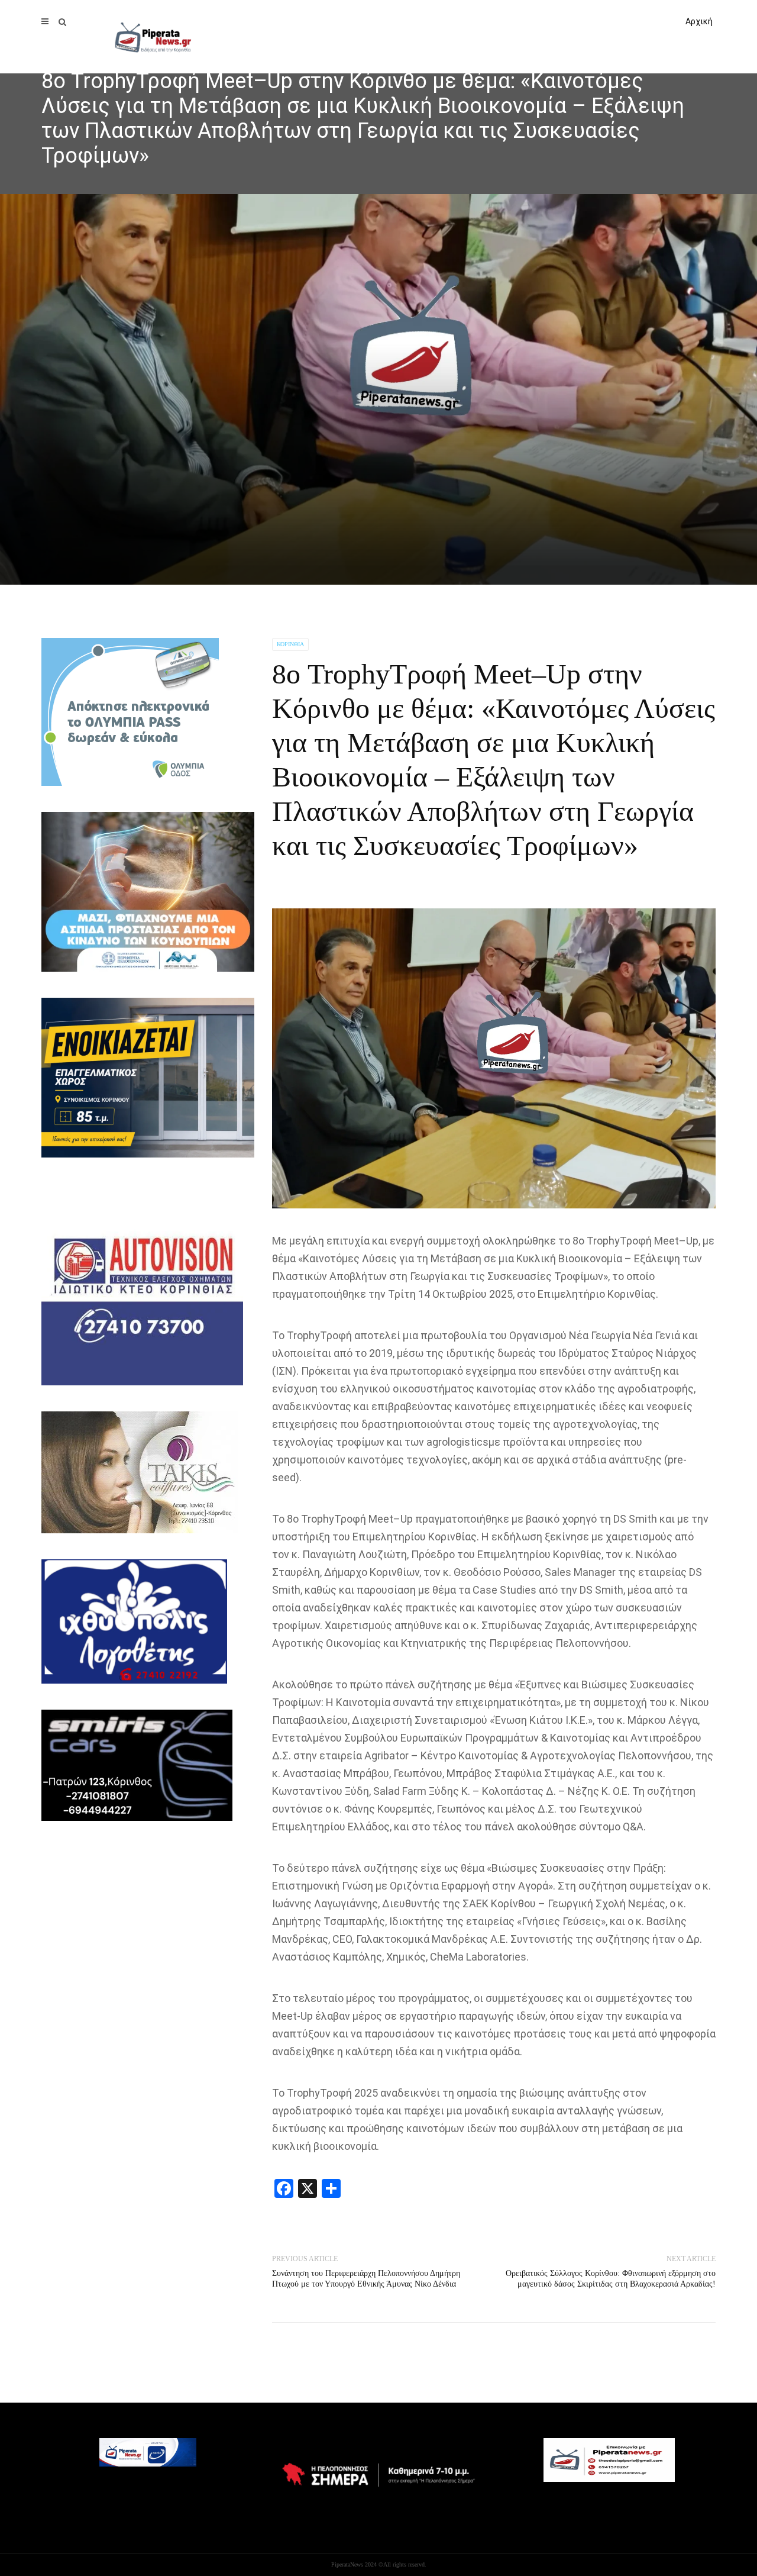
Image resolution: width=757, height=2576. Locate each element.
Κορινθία (290, 644)
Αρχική (699, 21)
